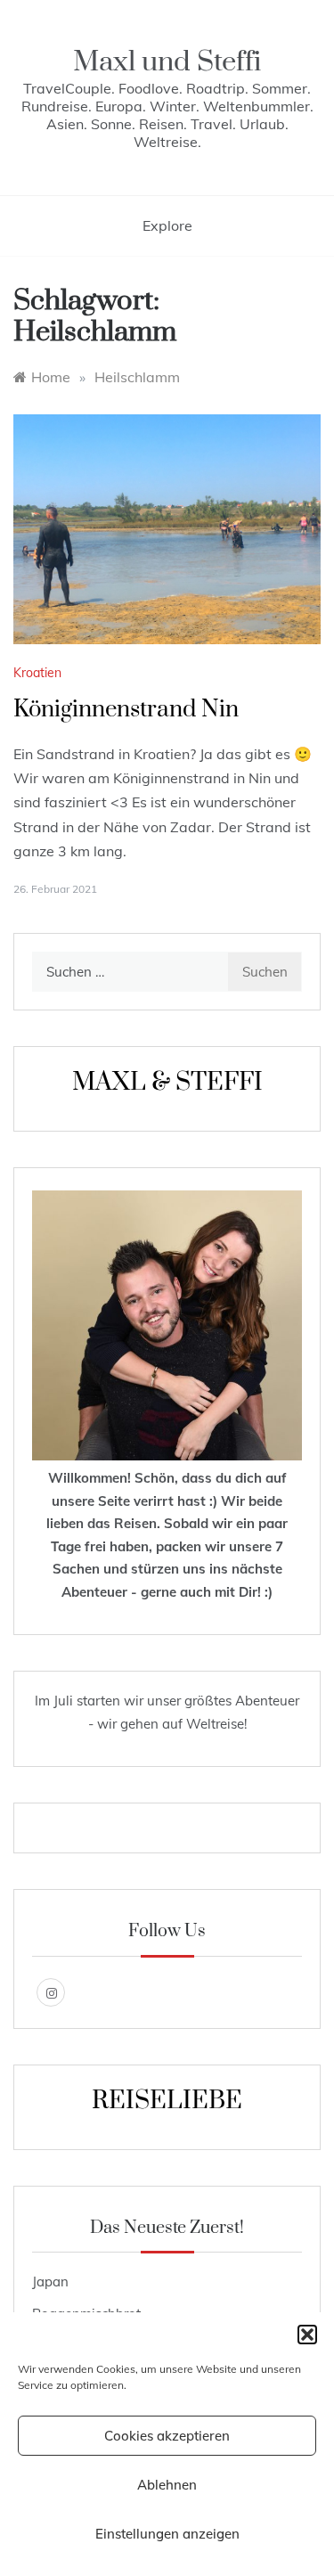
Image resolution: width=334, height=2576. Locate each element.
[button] (307, 2335)
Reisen (135, 1523)
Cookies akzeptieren (167, 2436)
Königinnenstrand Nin (126, 710)
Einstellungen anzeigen (167, 2534)
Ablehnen (167, 2485)
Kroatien (37, 673)
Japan (50, 2282)
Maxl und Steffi (167, 62)
